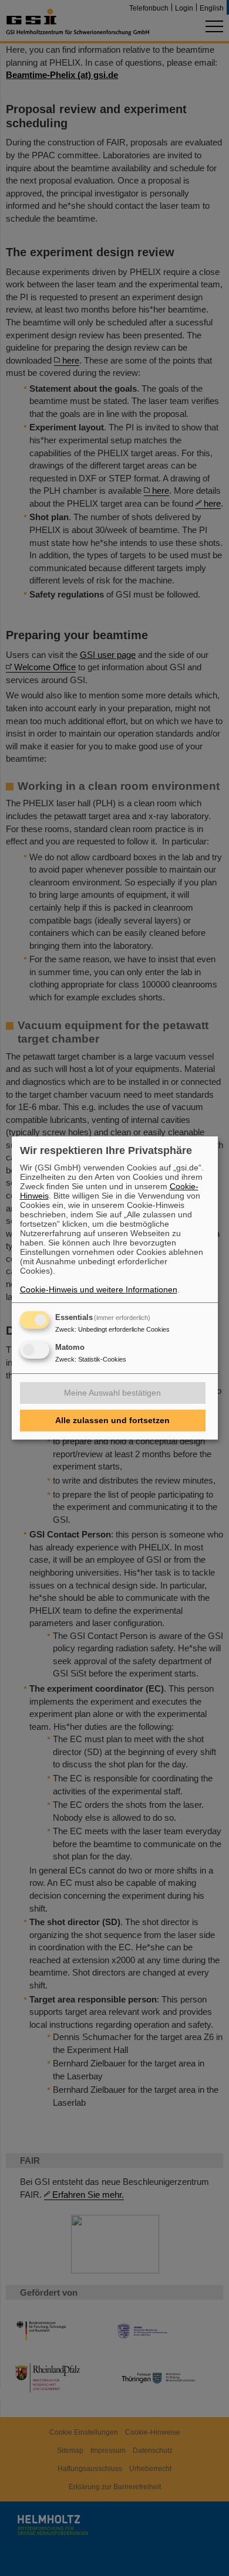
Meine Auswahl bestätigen (112, 1393)
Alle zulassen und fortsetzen (112, 1420)
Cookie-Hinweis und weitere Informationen (99, 1289)
